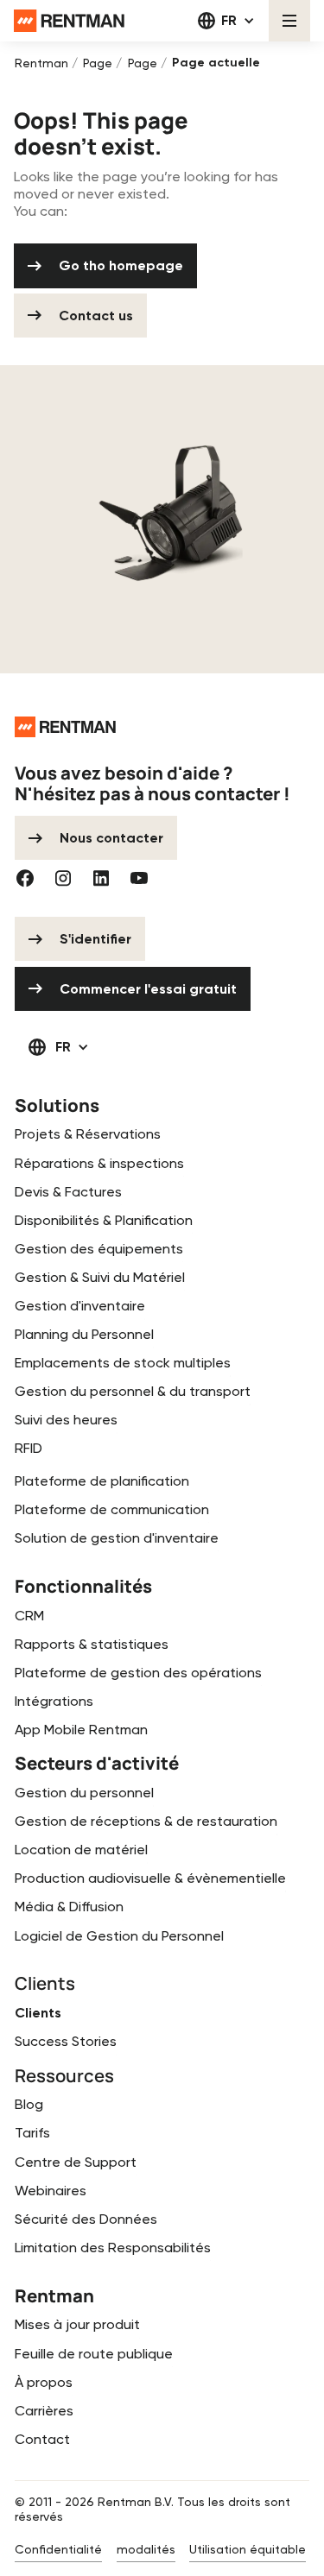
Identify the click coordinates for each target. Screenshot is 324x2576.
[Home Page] (69, 21)
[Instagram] (63, 878)
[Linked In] (101, 878)
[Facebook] (25, 878)
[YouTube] (139, 878)
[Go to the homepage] (65, 727)
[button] (226, 21)
